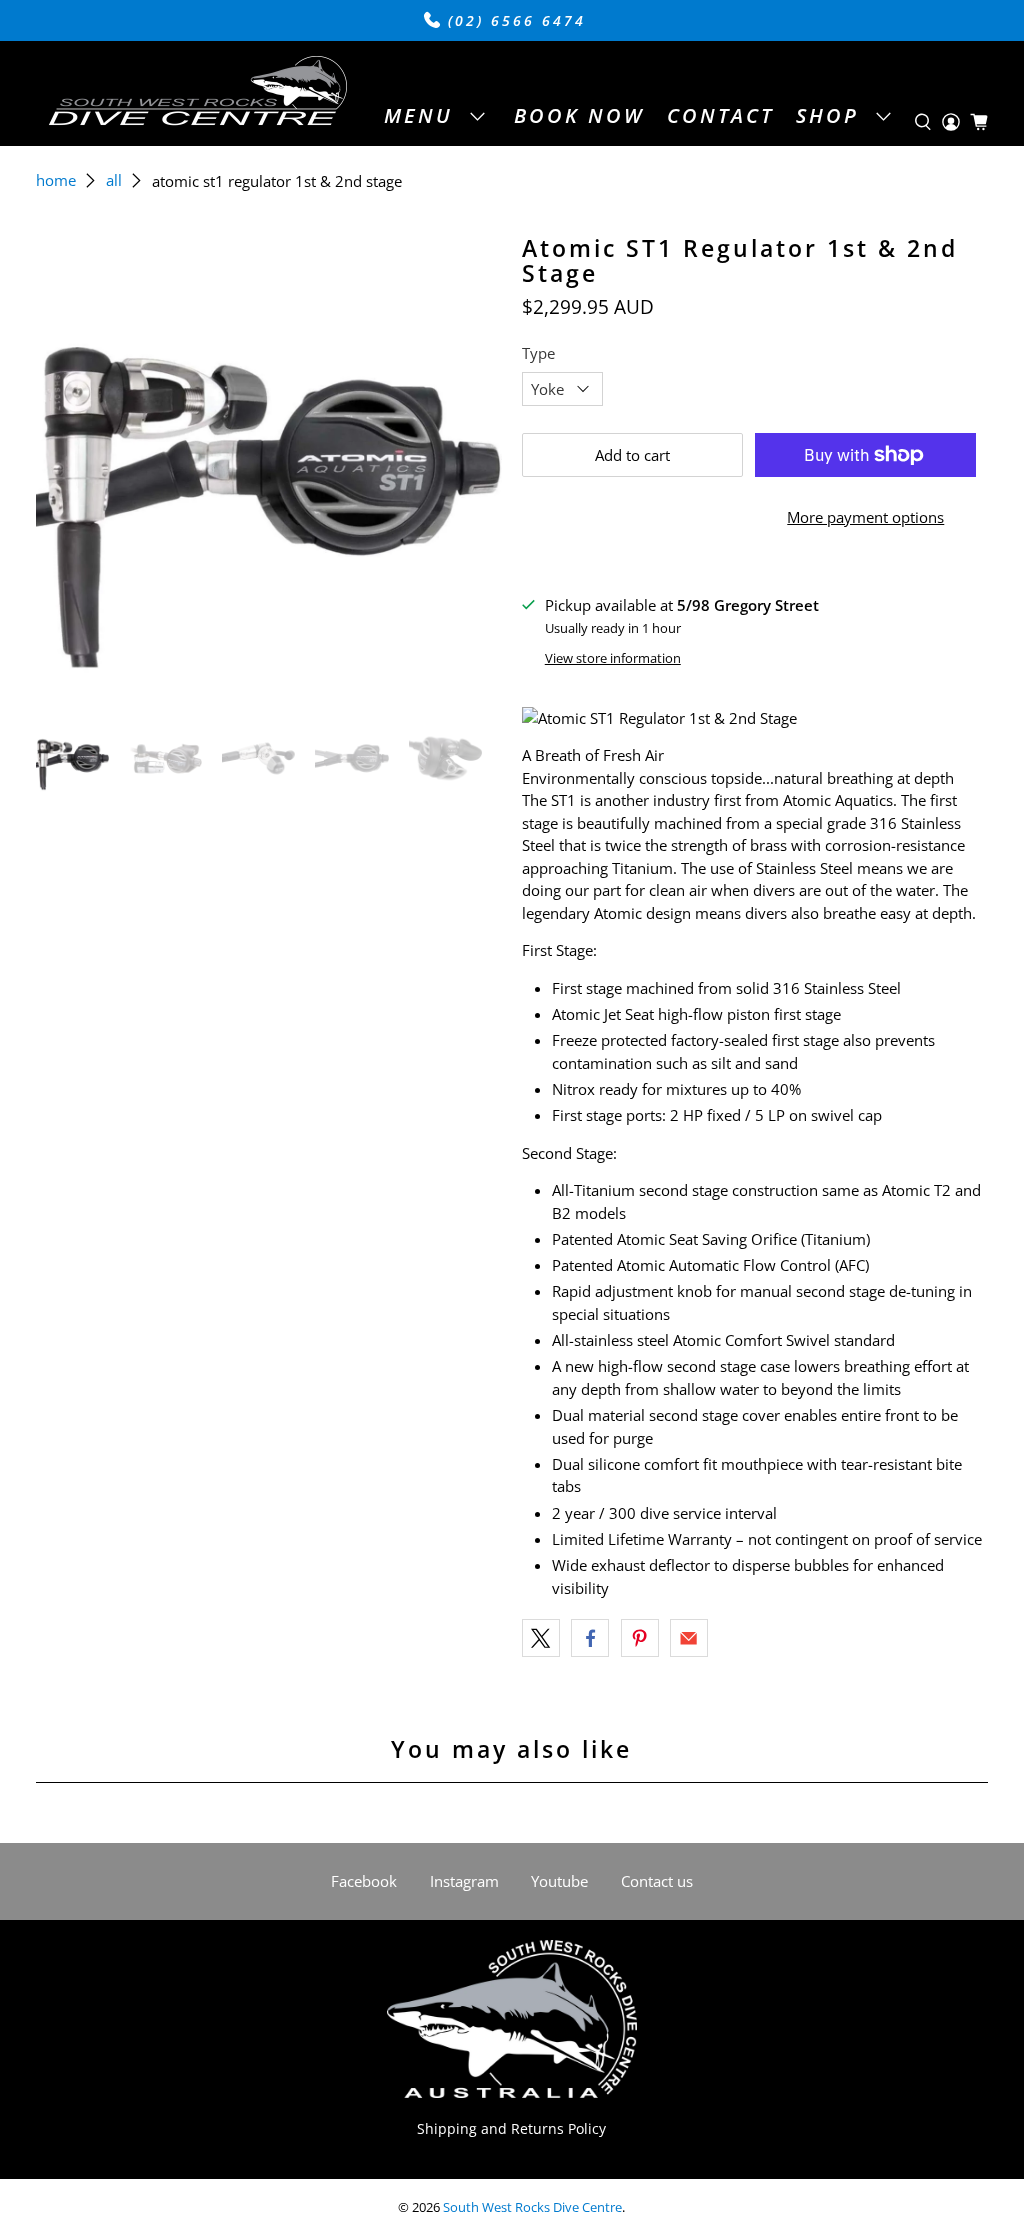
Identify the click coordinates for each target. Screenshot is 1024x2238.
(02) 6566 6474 (513, 21)
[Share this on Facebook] (590, 1638)
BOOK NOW (579, 115)
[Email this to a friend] (689, 1638)
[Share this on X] (541, 1638)
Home (56, 180)
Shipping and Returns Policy (511, 2128)
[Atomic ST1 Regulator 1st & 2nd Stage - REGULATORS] (269, 469)
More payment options (865, 517)
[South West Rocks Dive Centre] (197, 93)
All (114, 180)
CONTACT (720, 115)
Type (538, 353)
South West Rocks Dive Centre (532, 2207)
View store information (613, 658)
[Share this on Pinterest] (640, 1638)
